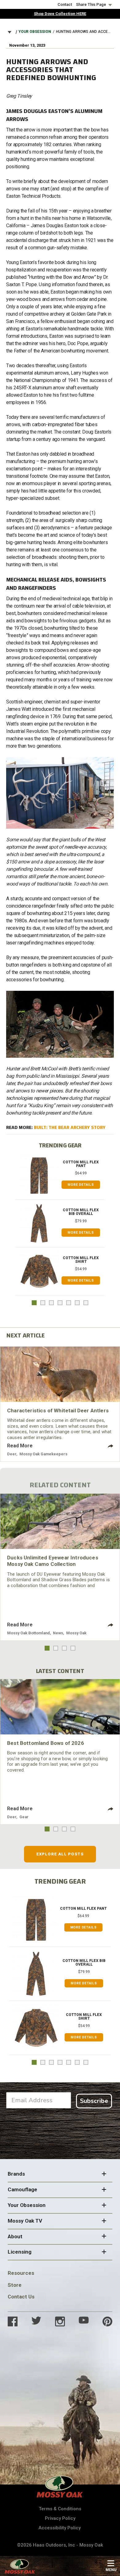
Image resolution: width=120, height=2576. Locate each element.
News (58, 1633)
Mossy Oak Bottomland (28, 1633)
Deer (12, 1454)
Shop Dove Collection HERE (60, 14)
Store (15, 2285)
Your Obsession (35, 32)
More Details (81, 1185)
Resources (21, 2273)
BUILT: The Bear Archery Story (70, 1127)
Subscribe (94, 2101)
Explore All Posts (60, 1854)
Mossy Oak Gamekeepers (43, 1454)
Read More (20, 1446)
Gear (24, 1817)
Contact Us (21, 2297)
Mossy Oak (76, 1633)
